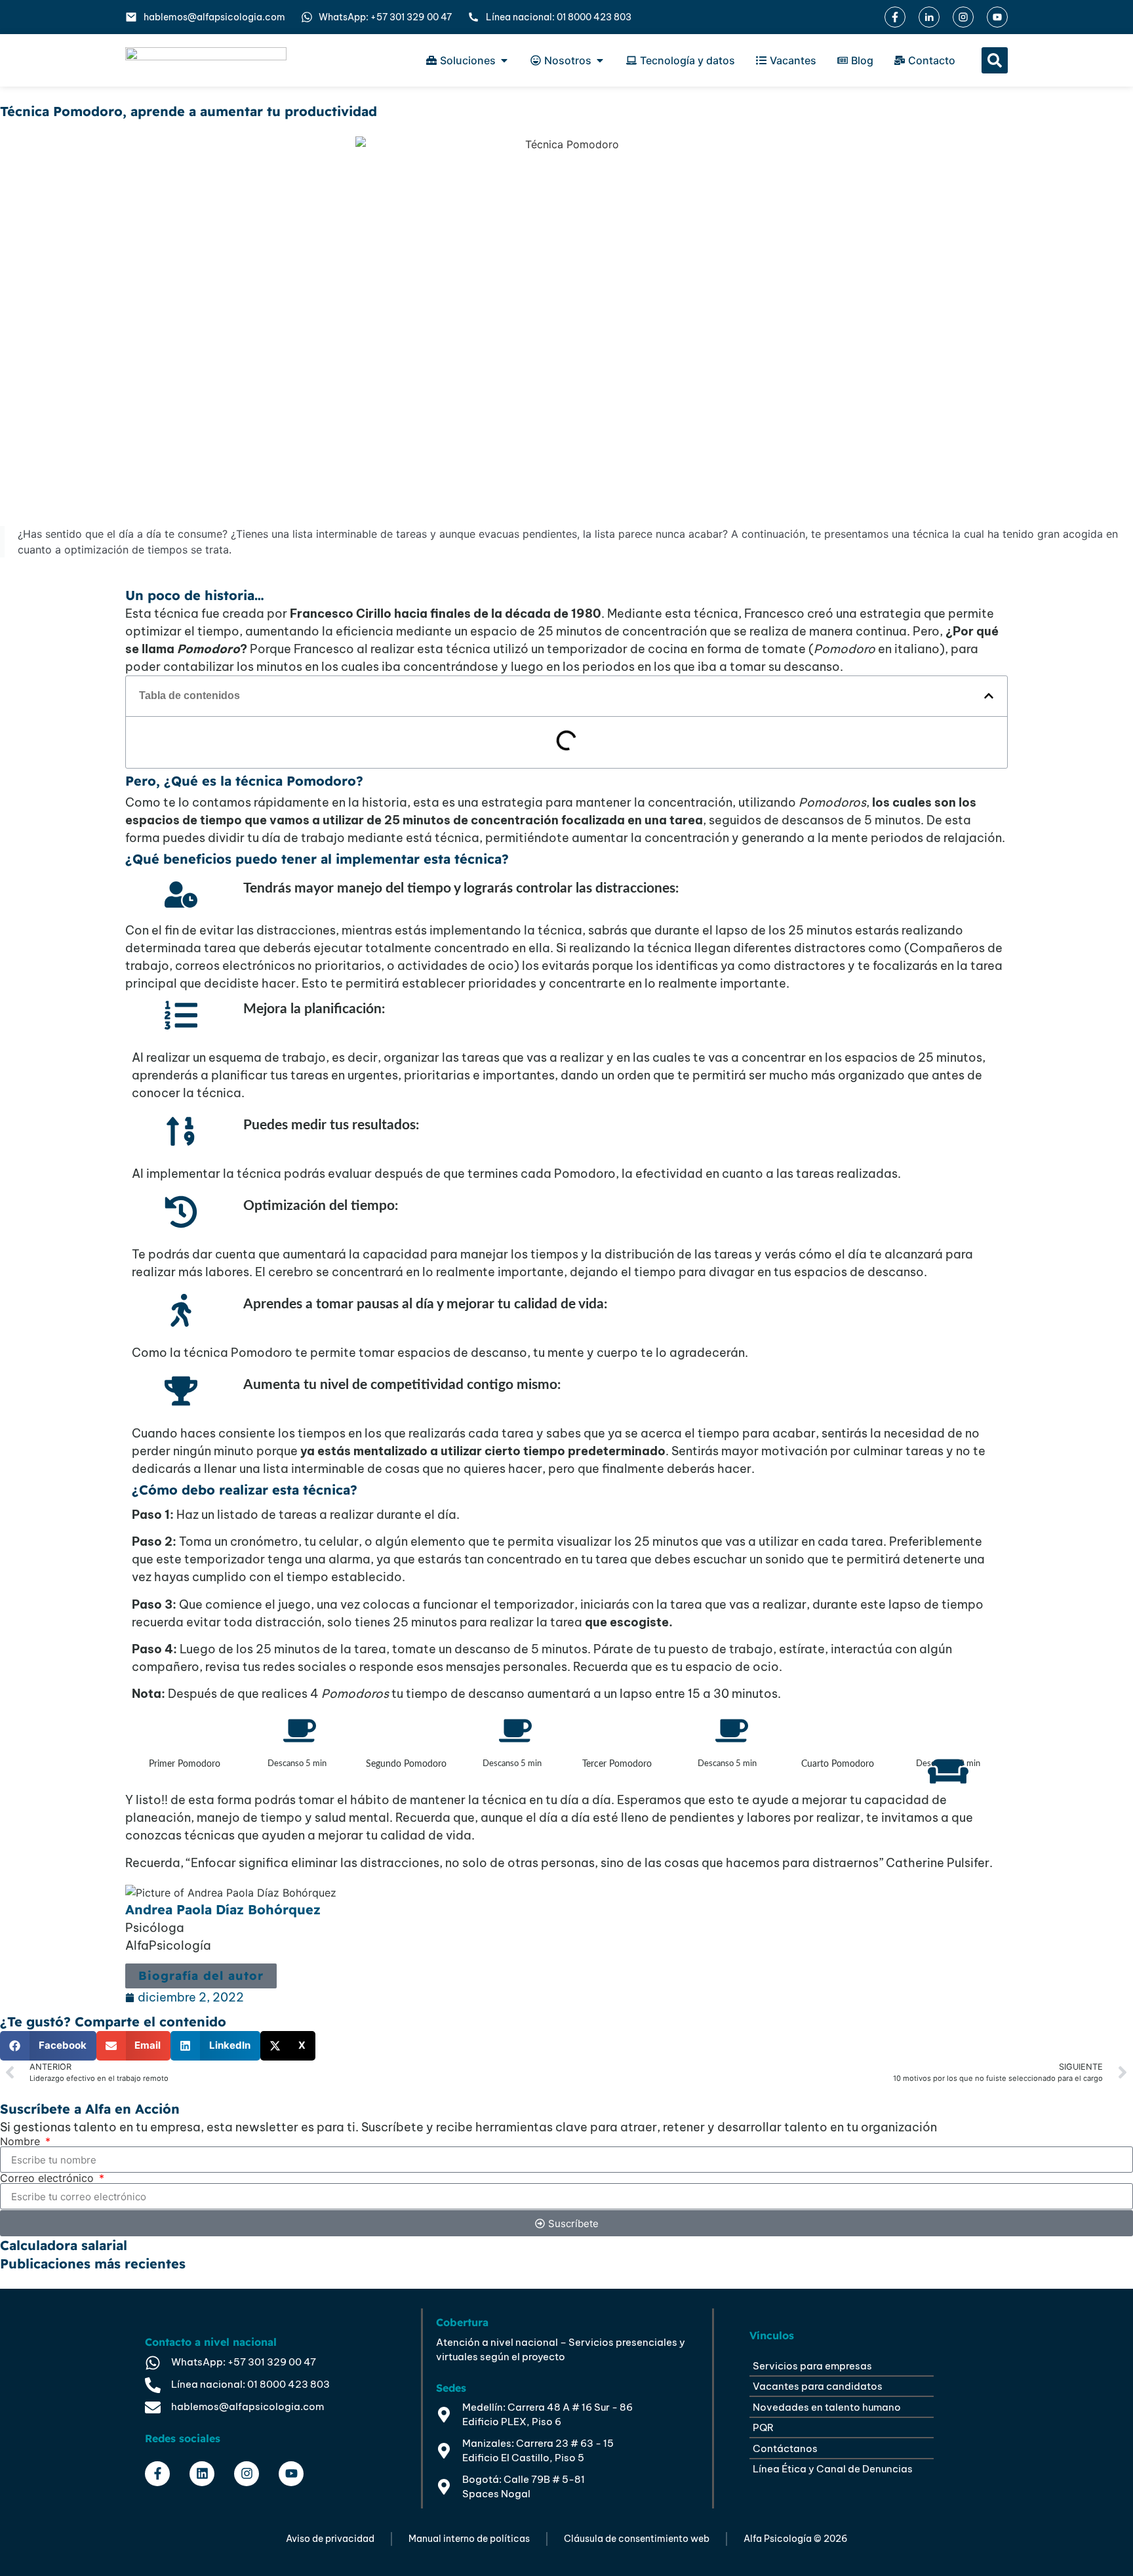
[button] (995, 60)
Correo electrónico (49, 2178)
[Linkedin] (202, 2474)
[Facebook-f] (157, 2474)
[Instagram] (247, 2474)
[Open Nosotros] (600, 60)
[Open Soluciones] (504, 60)
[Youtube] (291, 2474)
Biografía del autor (201, 1976)
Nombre (22, 2141)
